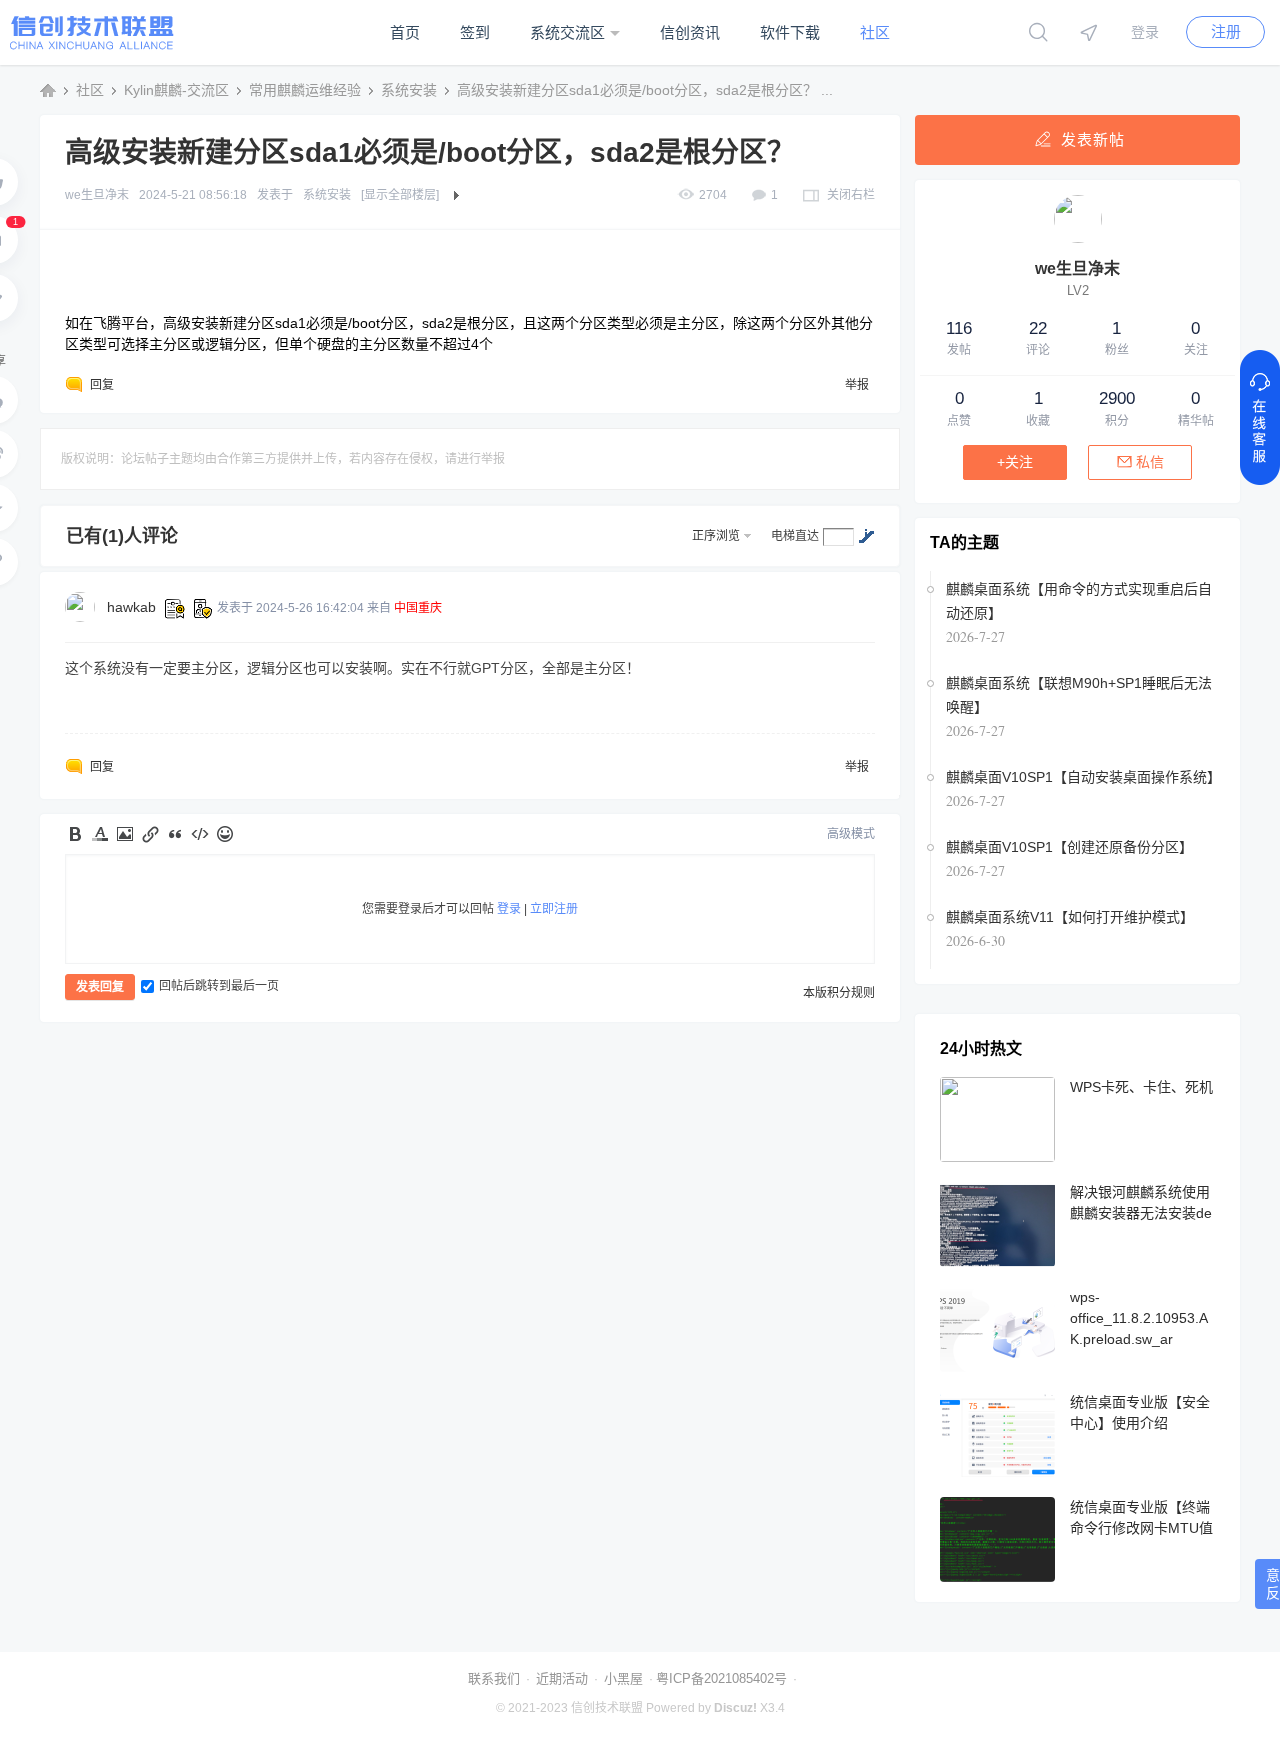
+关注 (1015, 462)
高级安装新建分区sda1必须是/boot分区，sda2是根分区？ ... (645, 90)
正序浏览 (716, 536)
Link (150, 834)
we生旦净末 (97, 195)
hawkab (131, 607)
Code (200, 834)
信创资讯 (690, 32)
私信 (1150, 462)
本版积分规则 (839, 993)
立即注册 (554, 909)
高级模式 (851, 834)
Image (125, 834)
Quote (175, 834)
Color (100, 834)
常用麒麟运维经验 (305, 90)
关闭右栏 (851, 195)
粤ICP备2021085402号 (721, 1678)
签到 (475, 32)
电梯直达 (795, 536)
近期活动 (562, 1678)
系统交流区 (567, 32)
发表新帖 (1093, 139)
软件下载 (790, 32)
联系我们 (494, 1678)
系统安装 (409, 90)
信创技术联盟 (48, 90)
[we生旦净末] (1078, 239)
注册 (1226, 31)
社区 (875, 32)
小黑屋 (623, 1678)
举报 (857, 385)
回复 (102, 385)
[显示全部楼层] (400, 195)
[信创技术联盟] (92, 46)
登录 (1145, 32)
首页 (405, 32)
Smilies (225, 834)
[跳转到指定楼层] (866, 536)
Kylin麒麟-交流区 (176, 90)
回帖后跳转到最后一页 (219, 986)
